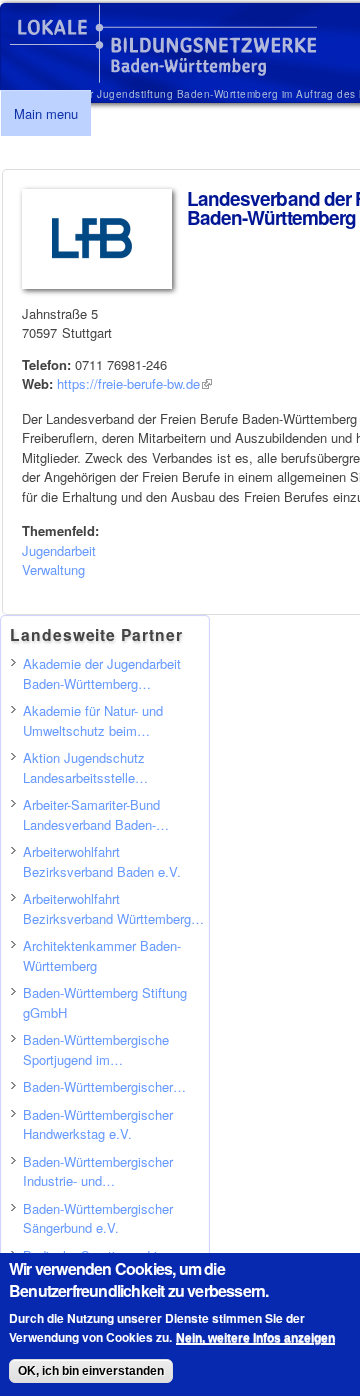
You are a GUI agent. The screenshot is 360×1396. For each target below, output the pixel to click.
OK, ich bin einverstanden (91, 1371)
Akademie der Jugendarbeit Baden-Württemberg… (102, 673)
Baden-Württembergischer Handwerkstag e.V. (98, 1124)
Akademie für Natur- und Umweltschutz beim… (93, 720)
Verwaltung (53, 569)
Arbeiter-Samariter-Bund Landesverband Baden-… (96, 814)
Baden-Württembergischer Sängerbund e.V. (98, 1218)
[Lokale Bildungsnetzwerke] (163, 73)
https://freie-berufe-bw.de (134, 383)
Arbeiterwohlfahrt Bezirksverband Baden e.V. (102, 861)
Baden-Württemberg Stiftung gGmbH (105, 1002)
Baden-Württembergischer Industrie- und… (98, 1171)
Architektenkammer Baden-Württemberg (102, 955)
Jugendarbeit (59, 550)
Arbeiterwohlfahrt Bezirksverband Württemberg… (113, 908)
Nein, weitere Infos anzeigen (255, 1338)
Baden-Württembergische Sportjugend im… (96, 1049)
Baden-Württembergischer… (104, 1086)
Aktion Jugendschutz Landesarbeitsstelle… (85, 767)
